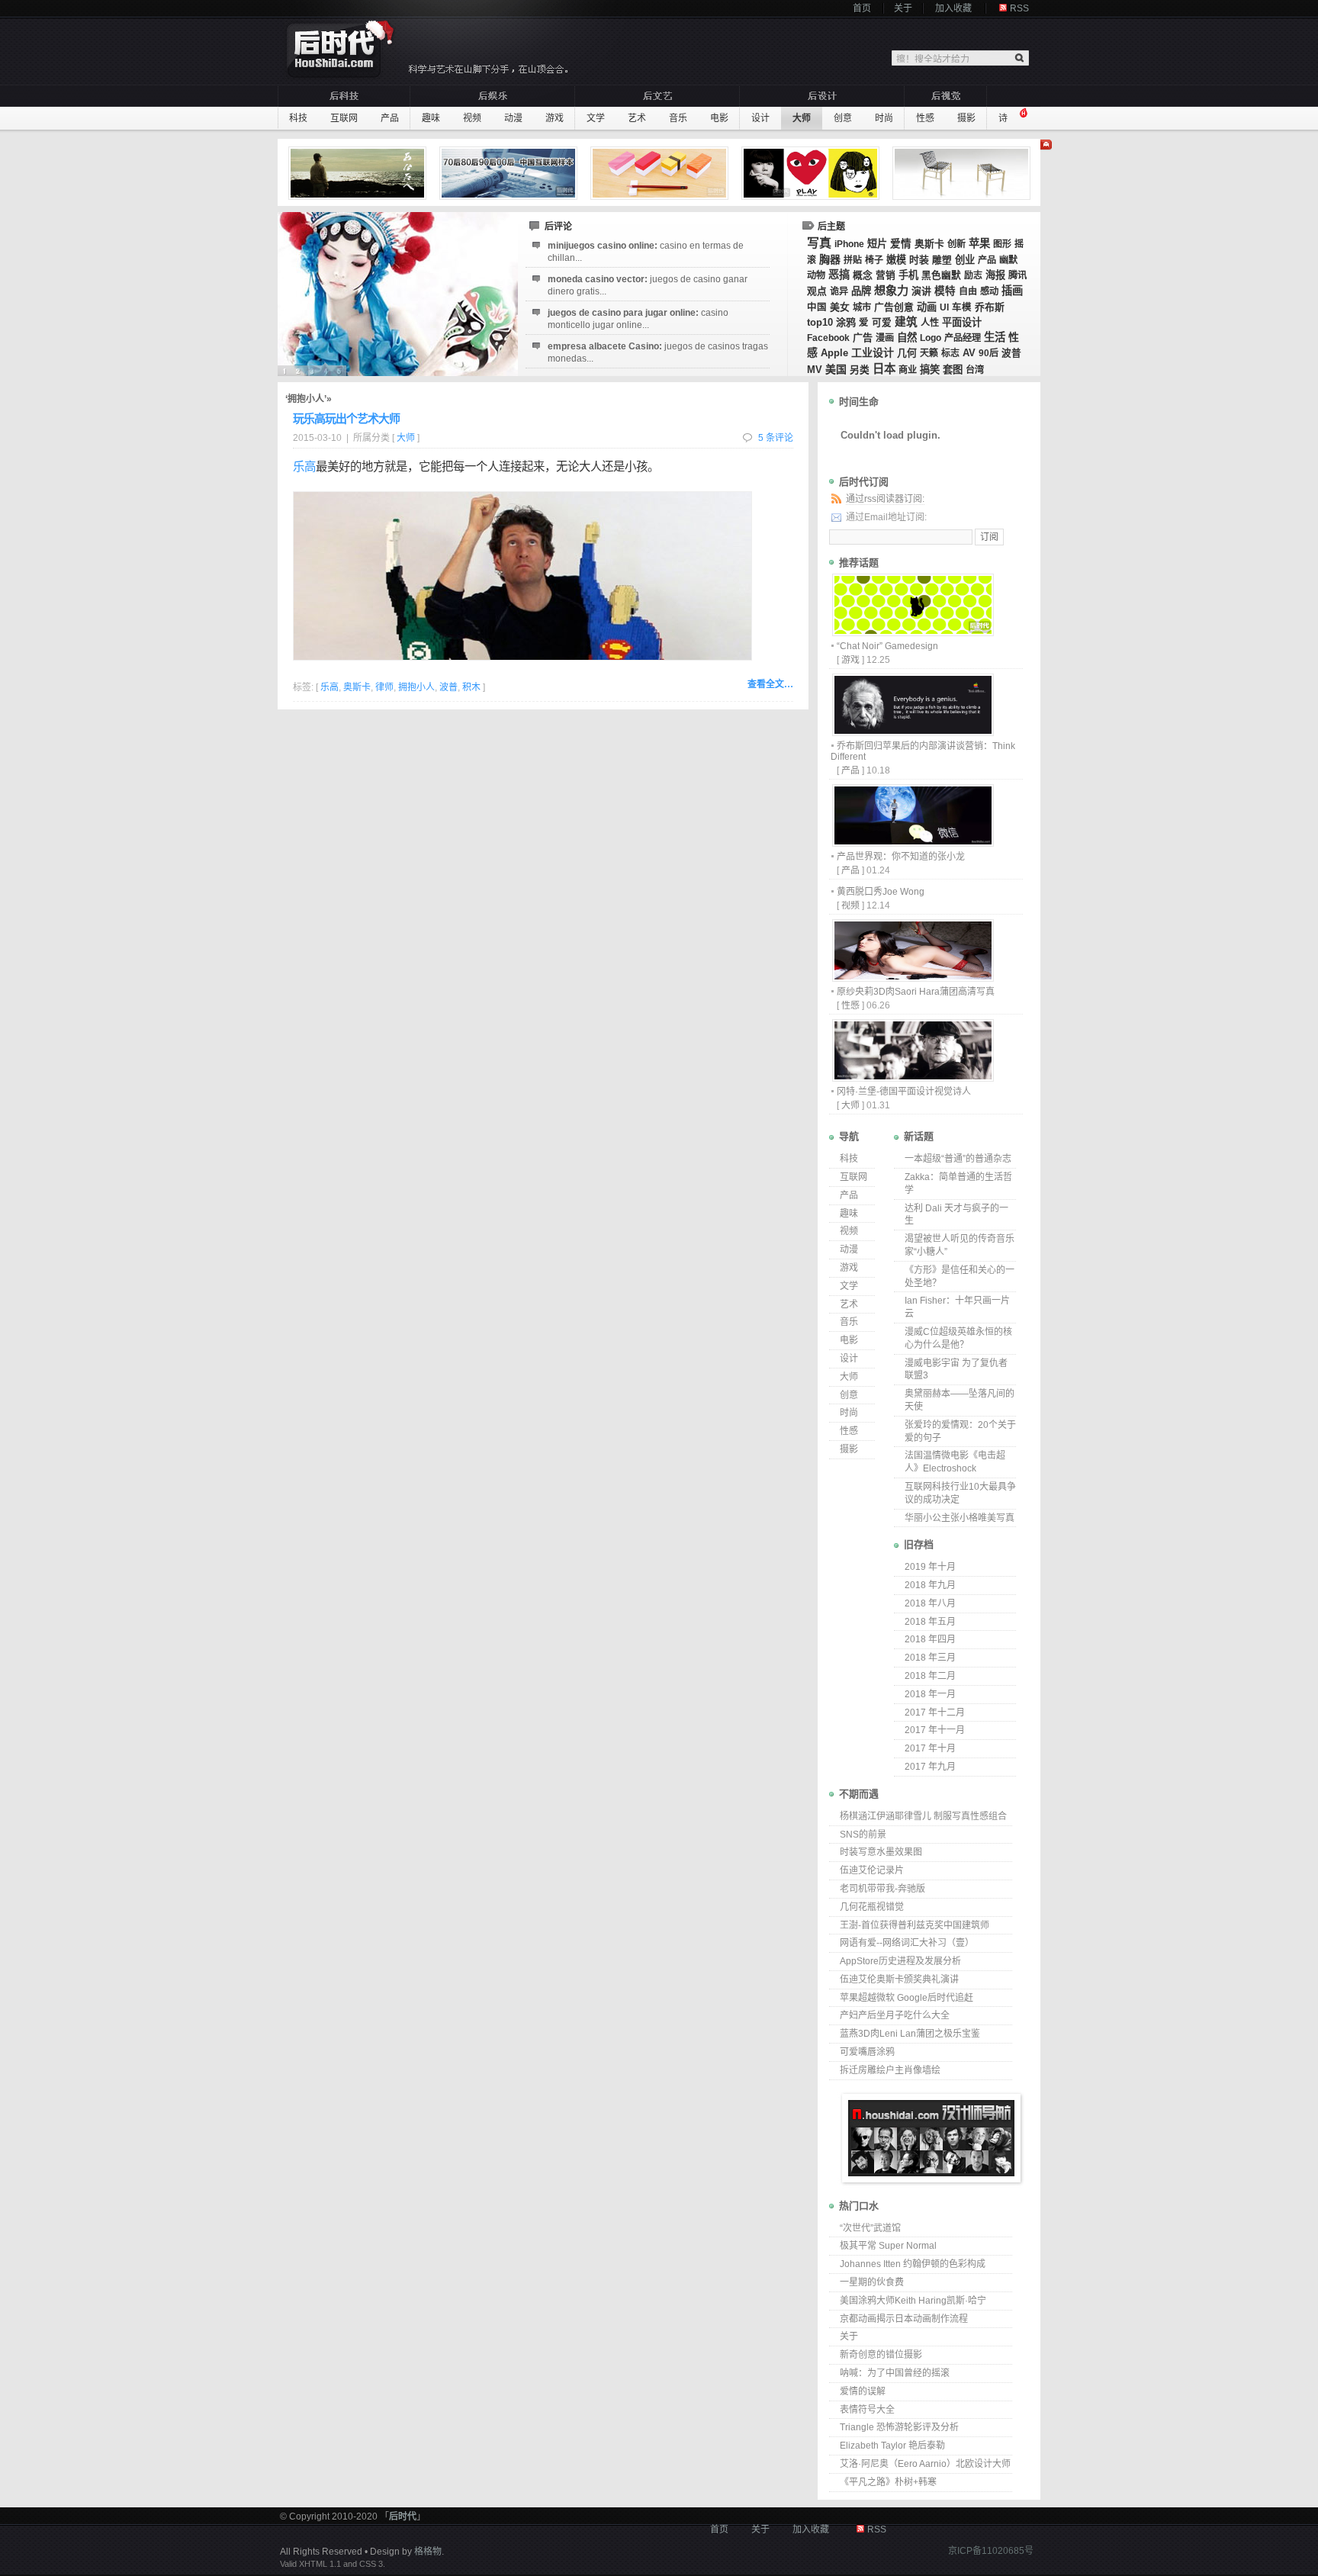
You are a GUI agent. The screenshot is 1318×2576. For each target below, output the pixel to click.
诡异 (839, 291)
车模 (962, 307)
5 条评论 (776, 438)
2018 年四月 (930, 1639)
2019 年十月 (930, 1567)
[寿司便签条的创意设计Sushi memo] (661, 173)
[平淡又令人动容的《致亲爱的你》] (359, 173)
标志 (950, 353)
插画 (1012, 291)
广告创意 (894, 307)
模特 (945, 291)
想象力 (891, 290)
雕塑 (942, 260)
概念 (863, 275)
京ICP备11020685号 (991, 2551)
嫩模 (896, 260)
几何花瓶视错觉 (872, 1907)
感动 (989, 291)
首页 (862, 8)
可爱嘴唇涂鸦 (867, 2052)
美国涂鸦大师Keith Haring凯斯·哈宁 (913, 2301)
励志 (973, 275)
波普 (1011, 353)
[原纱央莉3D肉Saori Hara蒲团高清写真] (912, 978)
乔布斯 (990, 307)
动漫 (513, 118)
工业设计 (873, 352)
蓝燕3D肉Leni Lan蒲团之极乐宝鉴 (910, 2034)
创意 (843, 118)
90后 (988, 353)
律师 (384, 687)
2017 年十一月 (935, 1730)
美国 (836, 369)
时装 (919, 260)
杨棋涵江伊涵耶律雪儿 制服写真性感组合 (923, 1816)
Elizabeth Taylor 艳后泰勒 (892, 2446)
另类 (860, 370)
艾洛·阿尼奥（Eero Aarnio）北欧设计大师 (925, 2464)
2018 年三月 (930, 1658)
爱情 (901, 244)
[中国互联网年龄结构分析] (510, 173)
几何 (907, 353)
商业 (908, 370)
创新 (956, 244)
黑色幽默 (941, 275)
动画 (927, 307)
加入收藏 (953, 8)
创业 (965, 260)
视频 (472, 118)
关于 (903, 8)
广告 (863, 338)
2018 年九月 (930, 1585)
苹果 (979, 243)
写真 (819, 243)
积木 (471, 687)
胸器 (830, 259)
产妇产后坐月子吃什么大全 (895, 2015)
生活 (995, 337)
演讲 (921, 291)
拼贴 (853, 260)
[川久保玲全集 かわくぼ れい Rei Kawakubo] (812, 173)
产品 (390, 118)
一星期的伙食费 (872, 2282)
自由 (968, 291)
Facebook (828, 338)
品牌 (861, 291)
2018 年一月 (930, 1694)
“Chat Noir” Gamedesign (887, 646)
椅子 (874, 260)
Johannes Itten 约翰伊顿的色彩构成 (913, 2264)
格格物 (428, 2552)
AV (969, 353)
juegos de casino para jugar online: (638, 319)
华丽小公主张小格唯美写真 (960, 1518)
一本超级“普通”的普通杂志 (958, 1159)
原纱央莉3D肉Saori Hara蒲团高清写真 (916, 992)
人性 (930, 323)
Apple (834, 353)
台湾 (975, 370)
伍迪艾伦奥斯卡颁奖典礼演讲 (899, 1979)
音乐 (678, 118)
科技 (298, 118)
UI (944, 307)
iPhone (849, 244)
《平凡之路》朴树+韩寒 (888, 2482)
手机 (908, 275)
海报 (995, 275)
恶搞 (839, 275)
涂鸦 (846, 322)
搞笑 (930, 370)
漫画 (885, 338)
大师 (802, 118)
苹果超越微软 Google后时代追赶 (907, 1998)
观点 (817, 291)
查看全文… (770, 684)
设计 (760, 118)
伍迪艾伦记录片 (872, 1870)
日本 (884, 369)
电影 (719, 118)
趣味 (431, 118)
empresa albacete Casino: (658, 352)
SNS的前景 (863, 1835)
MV (815, 370)
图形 (1002, 244)
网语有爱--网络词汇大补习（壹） (907, 1943)
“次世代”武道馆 (870, 2228)
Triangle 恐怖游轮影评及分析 (899, 2427)
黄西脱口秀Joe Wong (881, 892)
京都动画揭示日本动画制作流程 (904, 2319)
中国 (817, 307)
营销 (886, 275)
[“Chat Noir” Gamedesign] (912, 632)
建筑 (906, 322)
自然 (907, 338)
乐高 (304, 466)
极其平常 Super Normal (888, 2246)
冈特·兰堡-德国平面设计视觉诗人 (904, 1092)
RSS (1019, 8)
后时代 (403, 2517)
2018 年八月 (930, 1603)
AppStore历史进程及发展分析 (900, 1961)
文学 (596, 118)
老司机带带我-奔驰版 (882, 1889)
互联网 (344, 118)
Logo (931, 338)
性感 (925, 118)
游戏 (555, 118)
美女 (840, 307)
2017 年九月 (930, 1767)
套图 (953, 370)
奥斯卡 (929, 244)
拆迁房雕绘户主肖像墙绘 (890, 2070)
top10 (820, 322)
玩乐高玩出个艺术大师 (346, 418)
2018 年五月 (930, 1622)
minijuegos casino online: (646, 252)
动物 (816, 275)
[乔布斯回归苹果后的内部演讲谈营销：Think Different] (912, 732)
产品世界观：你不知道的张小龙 (901, 857)
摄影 (966, 118)
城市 (862, 307)
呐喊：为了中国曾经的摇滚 (895, 2373)
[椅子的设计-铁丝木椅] (963, 173)
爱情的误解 (863, 2391)
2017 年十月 (930, 1748)
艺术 (637, 118)
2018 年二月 (930, 1676)
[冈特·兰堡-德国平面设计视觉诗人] (912, 1077)
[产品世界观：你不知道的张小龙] (912, 843)
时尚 (884, 118)
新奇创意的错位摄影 (881, 2355)
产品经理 (963, 338)
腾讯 (1017, 275)
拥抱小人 (416, 687)
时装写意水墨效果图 (881, 1852)
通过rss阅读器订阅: (885, 499)
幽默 (1008, 260)
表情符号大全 (867, 2410)
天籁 (929, 353)
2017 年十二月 (935, 1713)
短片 (877, 244)
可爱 (882, 323)
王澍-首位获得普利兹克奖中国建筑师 (915, 1925)
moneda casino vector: (648, 285)
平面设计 (962, 322)
